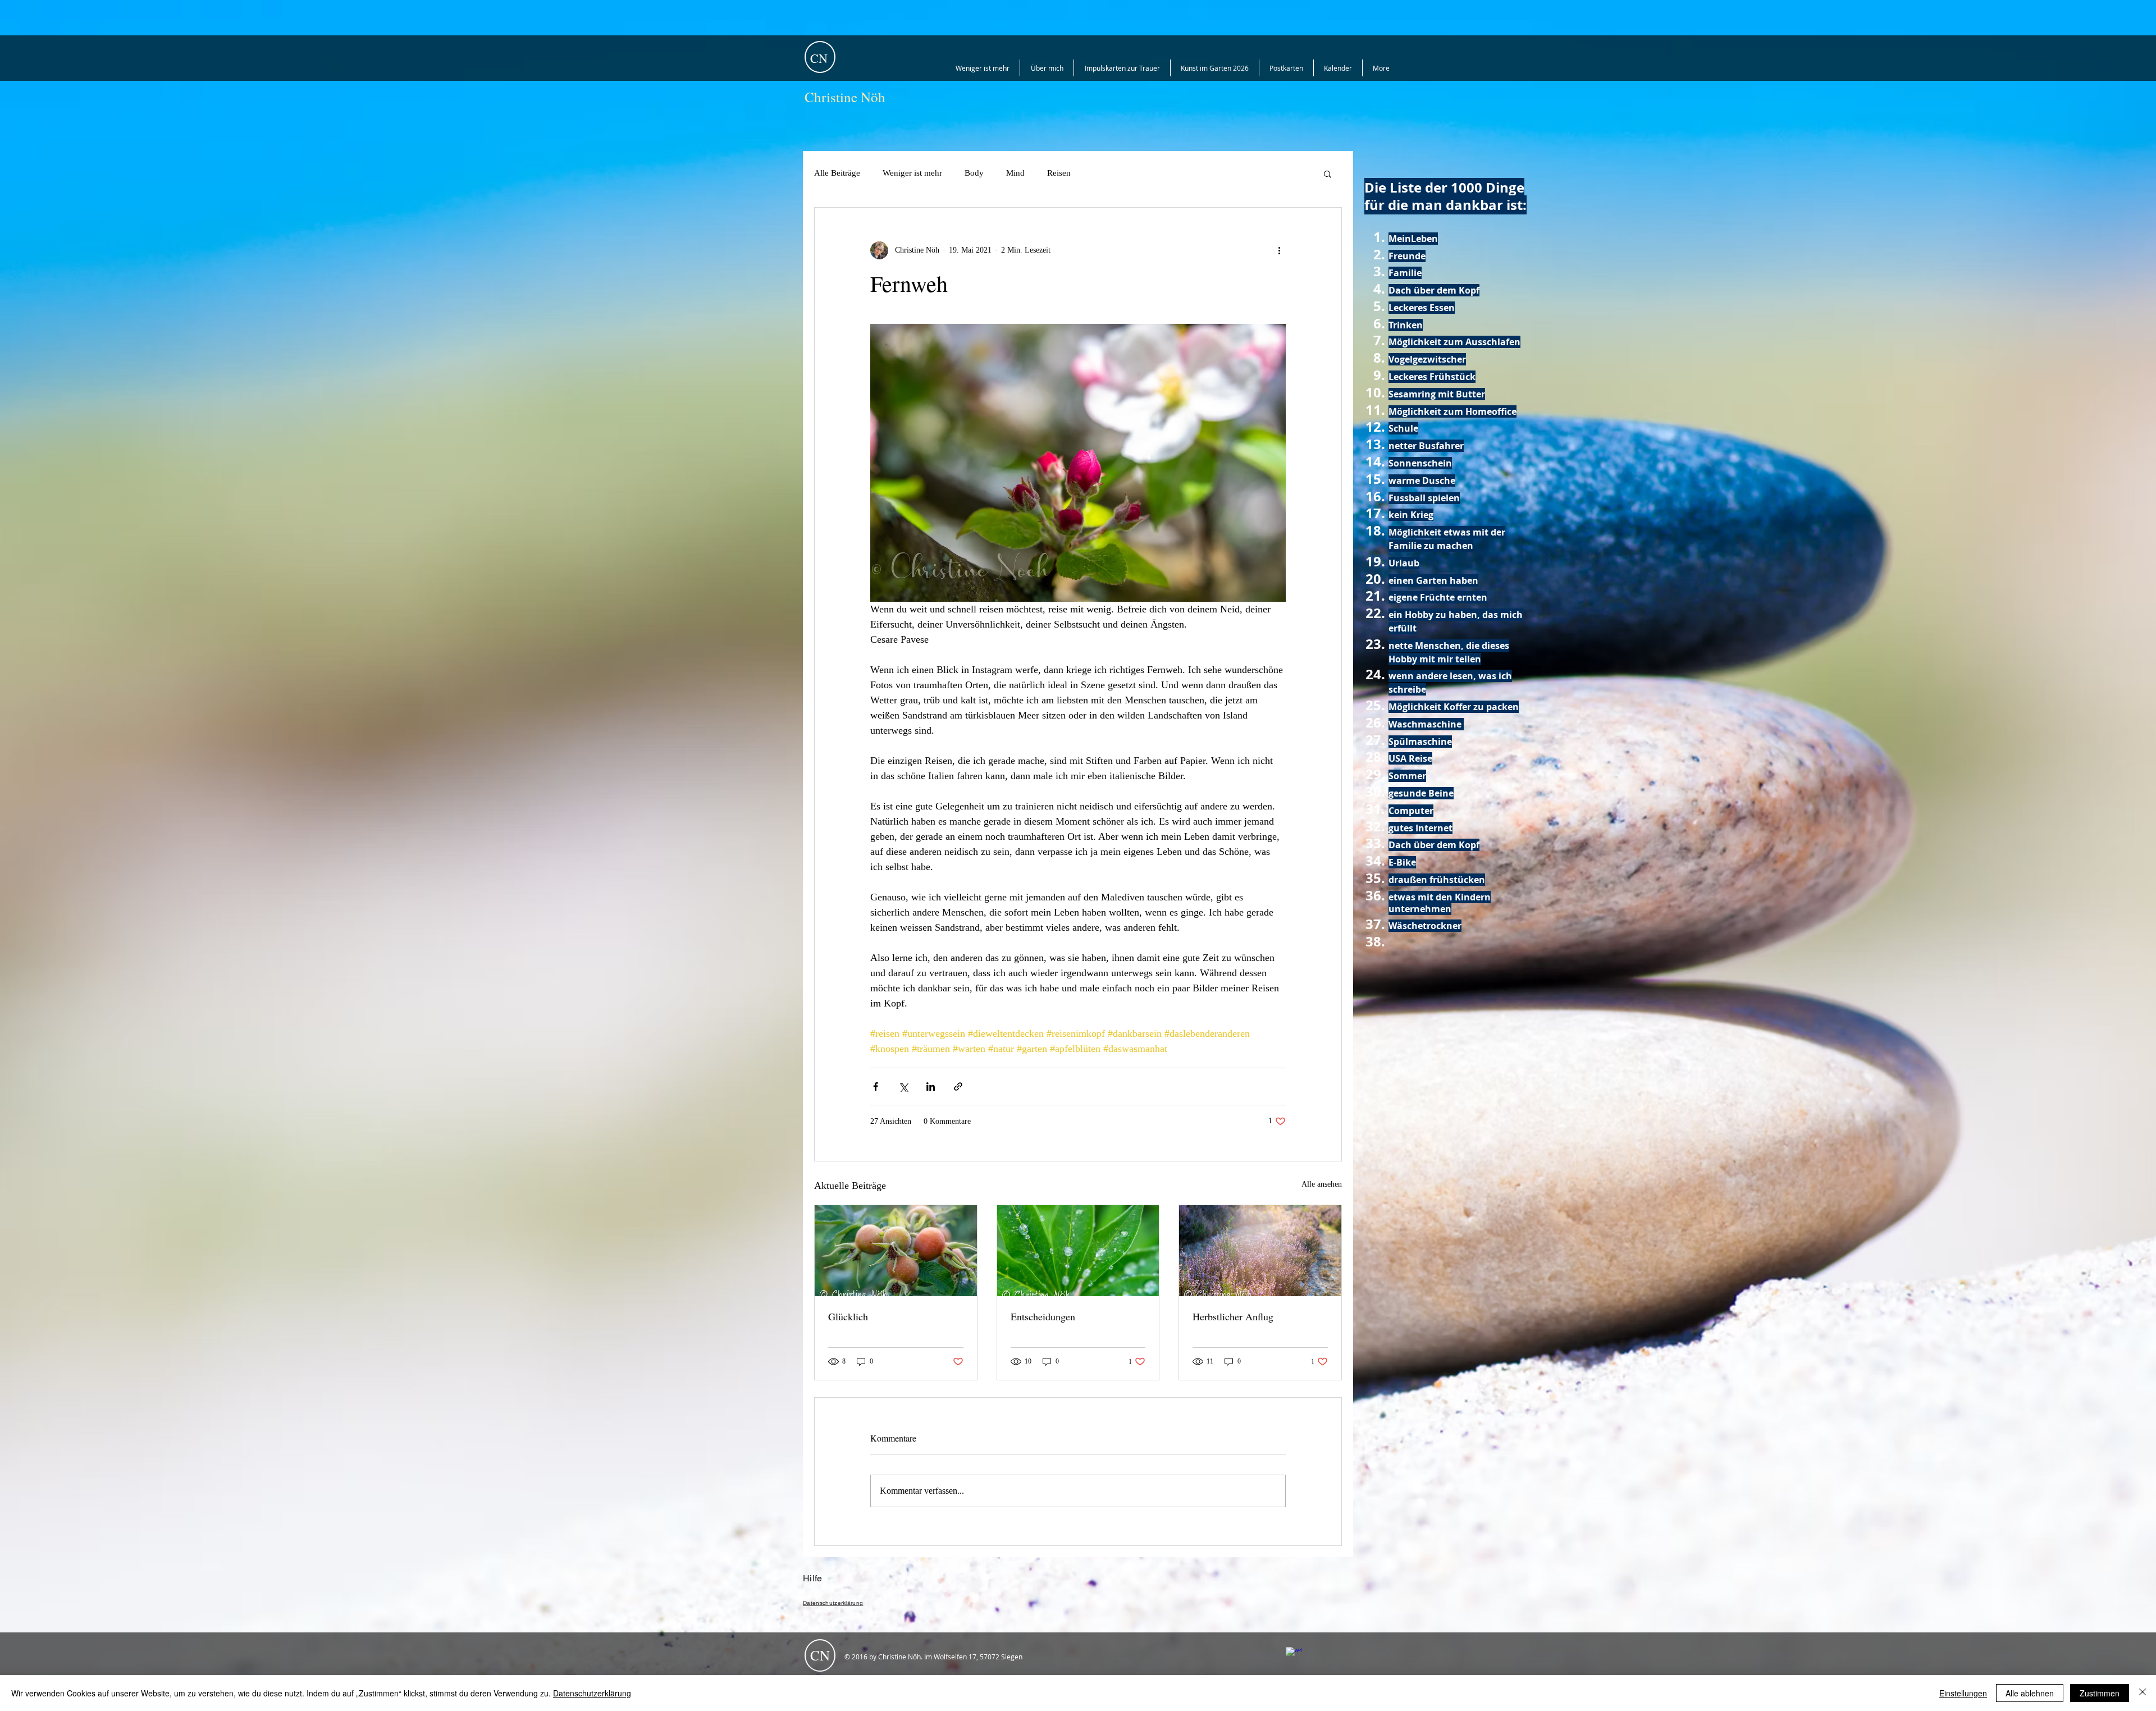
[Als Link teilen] (958, 1086)
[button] (1328, 173)
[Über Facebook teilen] (876, 1086)
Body (974, 173)
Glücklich (848, 1316)
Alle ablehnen (2030, 1693)
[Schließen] (2143, 1693)
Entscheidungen (1043, 1316)
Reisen (1059, 173)
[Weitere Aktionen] (1279, 250)
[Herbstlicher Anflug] (1260, 1251)
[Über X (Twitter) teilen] (903, 1086)
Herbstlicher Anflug (1233, 1316)
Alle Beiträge (837, 173)
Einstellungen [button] (1963, 1693)
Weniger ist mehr (912, 173)
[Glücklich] (896, 1251)
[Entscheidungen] (1078, 1251)
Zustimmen (2100, 1693)
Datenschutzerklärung (592, 1693)
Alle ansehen (1322, 1184)
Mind (1015, 173)
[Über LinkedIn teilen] (931, 1086)
